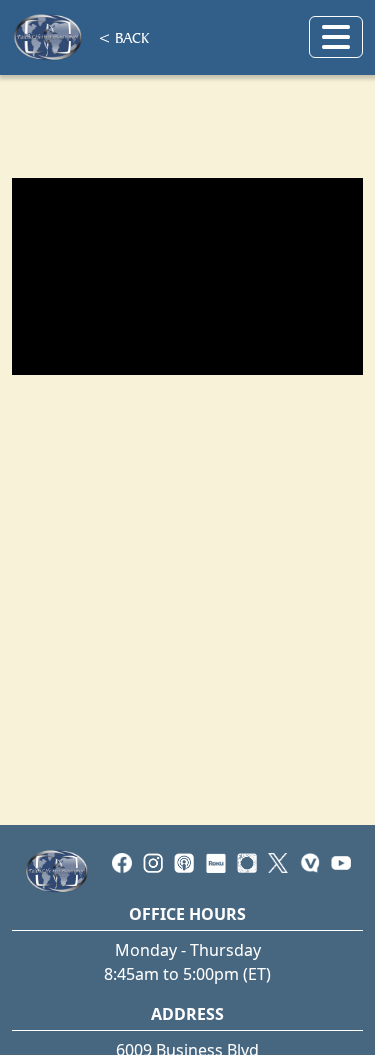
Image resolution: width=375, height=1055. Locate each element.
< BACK (123, 37)
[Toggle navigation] (336, 37)
